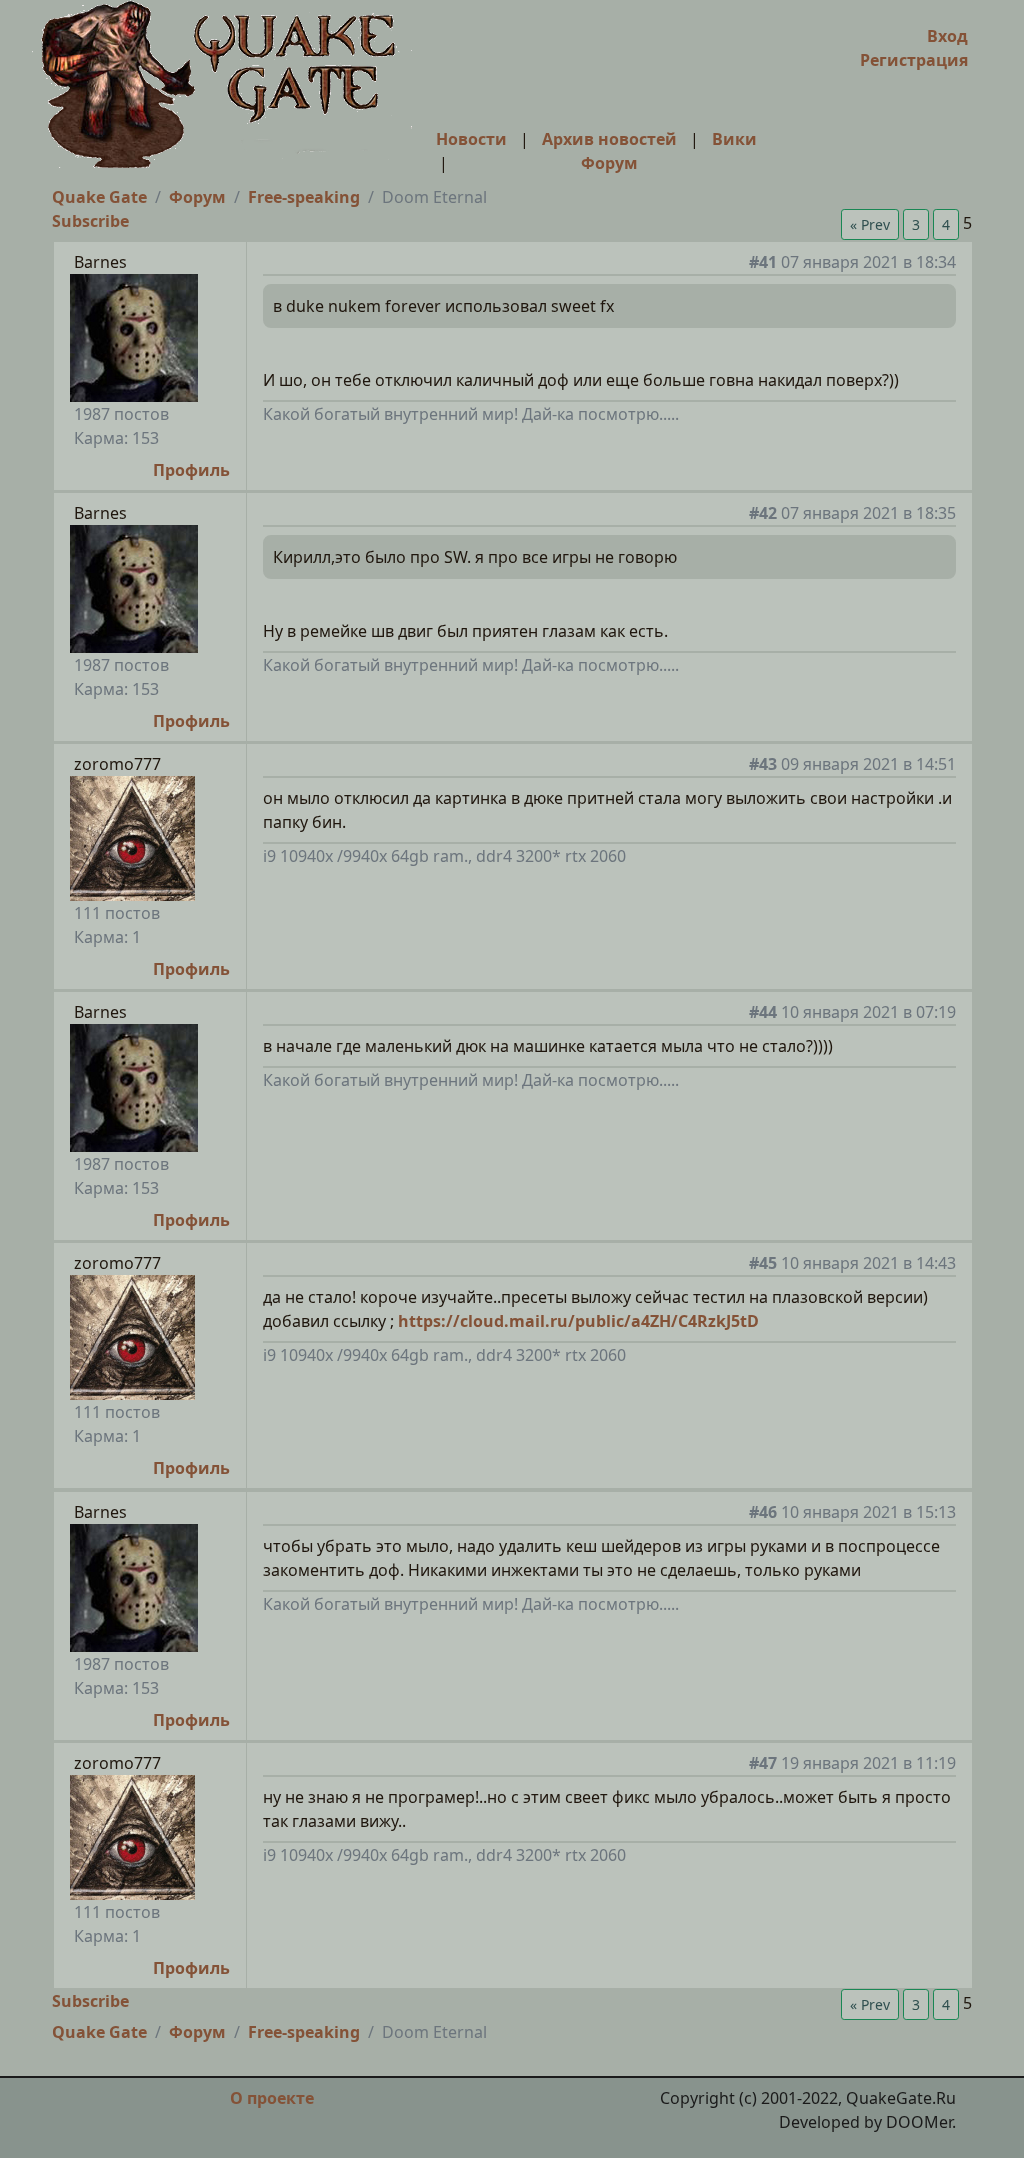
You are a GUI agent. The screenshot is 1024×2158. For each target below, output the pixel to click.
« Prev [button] (870, 224)
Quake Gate (99, 197)
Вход (947, 36)
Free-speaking (304, 197)
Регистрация (914, 60)
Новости (471, 139)
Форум (609, 163)
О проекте (272, 2098)
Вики (734, 139)
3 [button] (916, 224)
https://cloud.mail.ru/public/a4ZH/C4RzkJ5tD (578, 1321)
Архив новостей (609, 139)
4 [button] (946, 224)
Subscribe (90, 221)
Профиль (191, 470)
